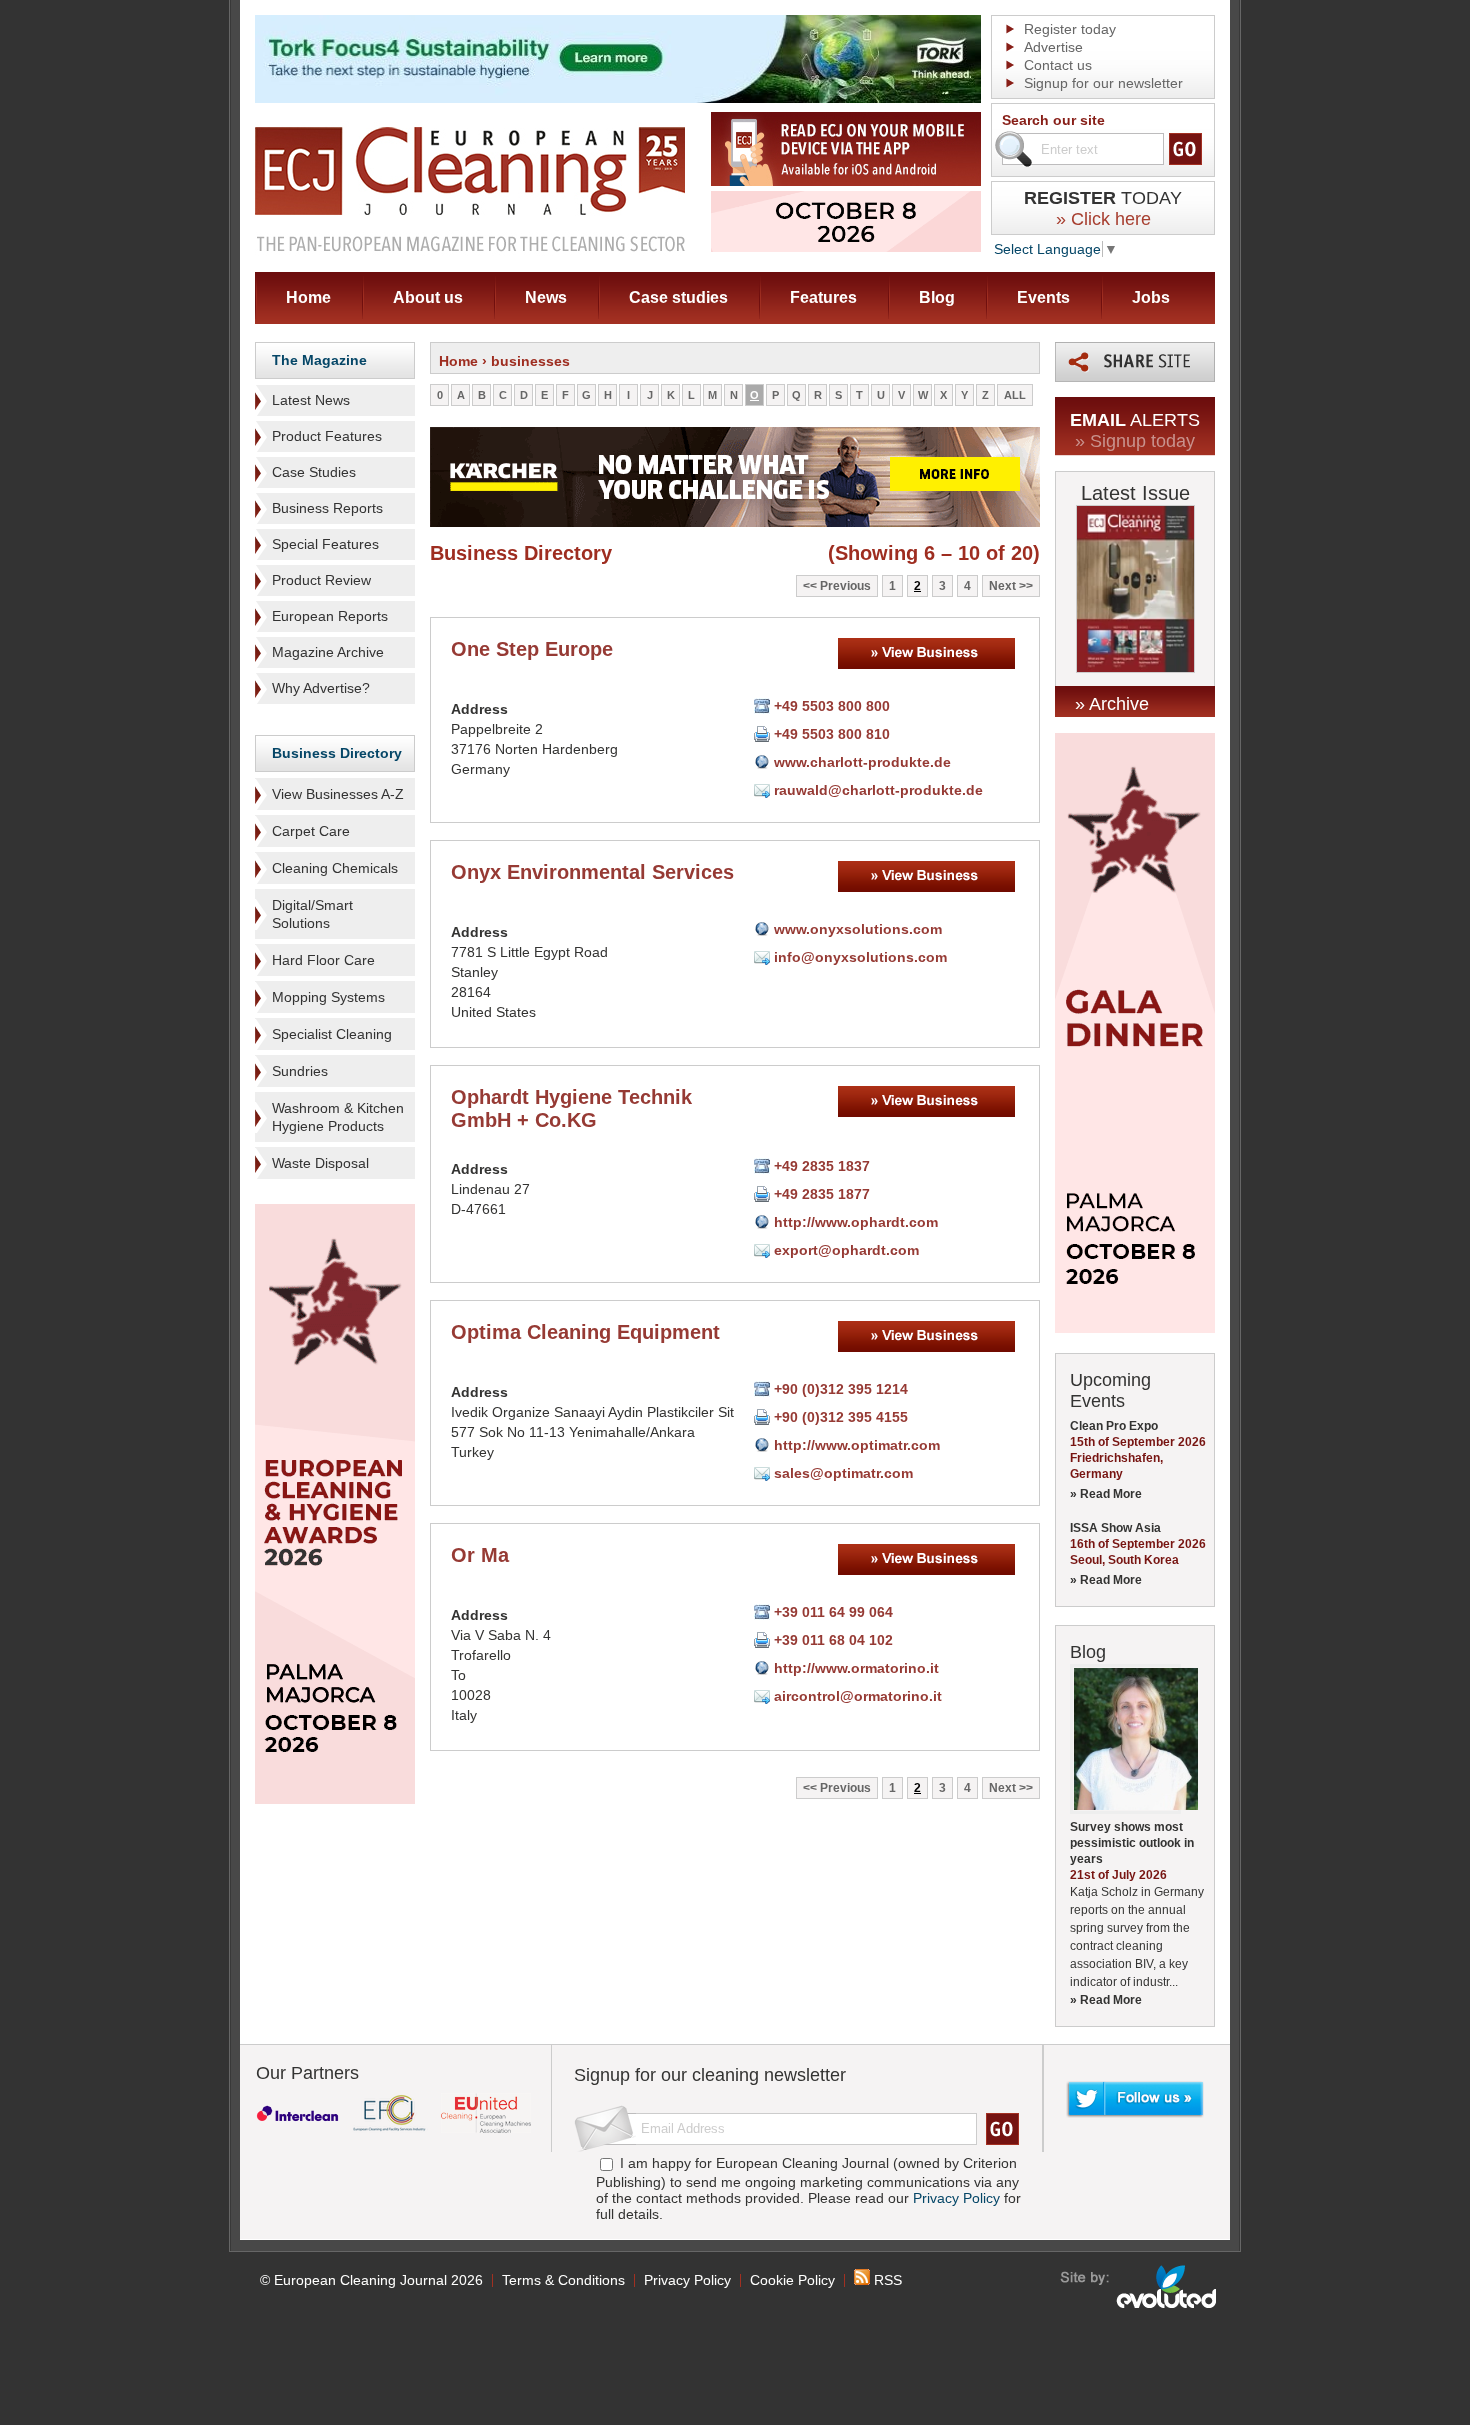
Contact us (1058, 65)
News (546, 297)
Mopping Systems (328, 997)
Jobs (1151, 297)
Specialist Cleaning (332, 1034)
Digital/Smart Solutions (312, 914)
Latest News (311, 400)
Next (1002, 586)
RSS (886, 2280)
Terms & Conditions (563, 2280)
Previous (845, 586)
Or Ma (480, 1555)
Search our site (1053, 120)
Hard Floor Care (323, 960)
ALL (1015, 395)
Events (1043, 297)
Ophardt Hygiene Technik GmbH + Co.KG (571, 1108)
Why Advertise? (321, 688)
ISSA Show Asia (1115, 1528)
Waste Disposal (320, 1163)
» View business (926, 653)
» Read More (1106, 1494)
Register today (1070, 29)
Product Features (327, 436)
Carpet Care (311, 831)
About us (428, 297)
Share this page (1135, 362)
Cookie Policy (792, 2280)
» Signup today (1135, 441)
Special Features (325, 544)
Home (308, 297)
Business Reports (327, 508)
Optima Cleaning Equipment (585, 1332)
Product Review (321, 580)
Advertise (1053, 47)
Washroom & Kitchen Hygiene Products (338, 1117)
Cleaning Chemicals (335, 868)
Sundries (300, 1071)
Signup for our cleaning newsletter (710, 2075)
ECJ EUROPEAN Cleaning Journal (470, 188)
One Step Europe (532, 649)
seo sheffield (1139, 2287)
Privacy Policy (956, 2198)
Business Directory (337, 753)
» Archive (1112, 704)
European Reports (330, 616)
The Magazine (319, 360)
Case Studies (314, 472)
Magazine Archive (328, 652)
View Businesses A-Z (338, 794)
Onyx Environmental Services (592, 872)
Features (823, 297)
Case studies (678, 297)
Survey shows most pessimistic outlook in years (1132, 1843)
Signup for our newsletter (1103, 83)
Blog (937, 297)
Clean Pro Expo (1114, 1426)
